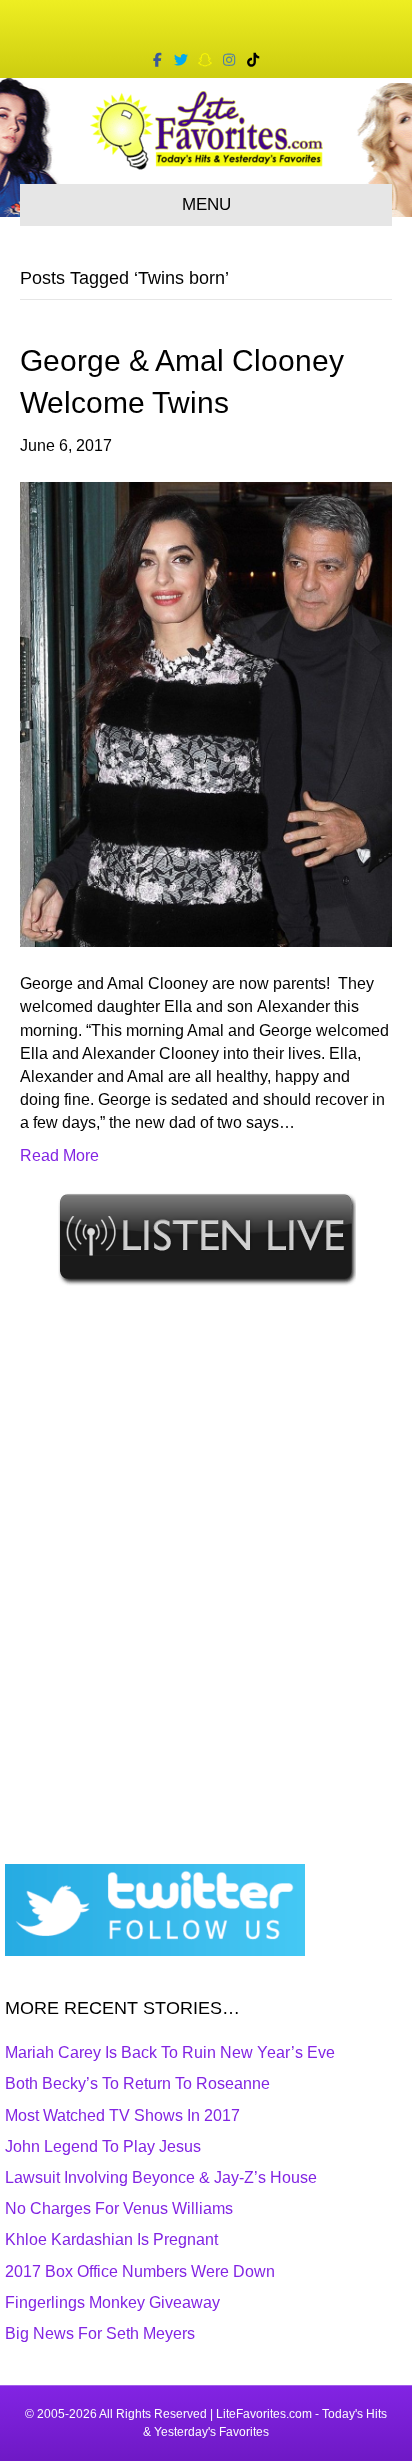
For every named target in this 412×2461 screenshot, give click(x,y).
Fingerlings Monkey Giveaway (112, 2302)
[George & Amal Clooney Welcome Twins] (206, 713)
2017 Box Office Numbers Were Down (140, 2271)
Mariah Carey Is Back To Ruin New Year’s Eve (170, 2052)
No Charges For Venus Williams (119, 2208)
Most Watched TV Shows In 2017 (122, 2115)
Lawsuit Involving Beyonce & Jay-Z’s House (161, 2177)
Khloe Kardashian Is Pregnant (111, 2239)
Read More (59, 1155)
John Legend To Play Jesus (103, 2146)
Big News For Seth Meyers (100, 2333)
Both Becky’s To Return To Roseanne (137, 2083)
